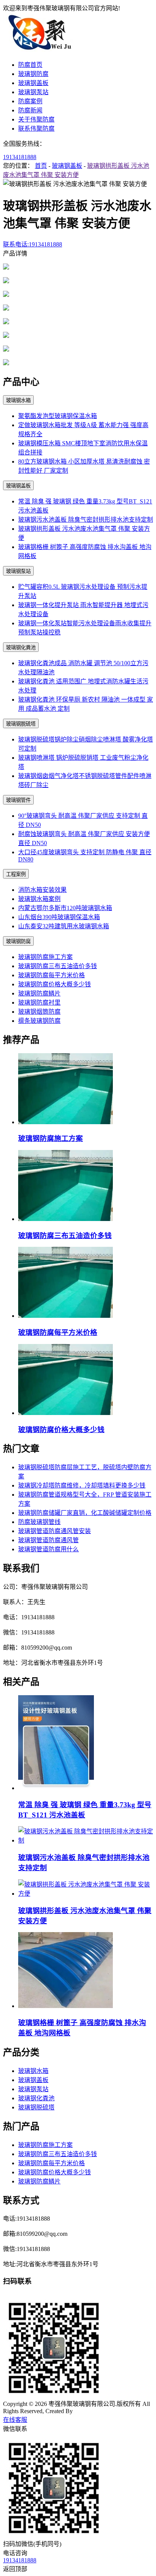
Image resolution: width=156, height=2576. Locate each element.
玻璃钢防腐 (33, 74)
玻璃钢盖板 (33, 83)
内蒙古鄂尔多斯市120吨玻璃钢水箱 (65, 908)
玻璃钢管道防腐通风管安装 (55, 1531)
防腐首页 (30, 65)
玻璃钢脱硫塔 (21, 724)
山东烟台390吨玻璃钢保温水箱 (59, 917)
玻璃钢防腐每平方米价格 (51, 975)
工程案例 (16, 874)
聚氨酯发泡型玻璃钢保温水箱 (58, 416)
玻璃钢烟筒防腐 (39, 1012)
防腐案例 (30, 101)
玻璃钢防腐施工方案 (45, 957)
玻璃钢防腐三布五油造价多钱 (58, 966)
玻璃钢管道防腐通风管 (48, 1540)
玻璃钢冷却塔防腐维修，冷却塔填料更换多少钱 (82, 1485)
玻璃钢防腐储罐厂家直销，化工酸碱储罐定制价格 (85, 1513)
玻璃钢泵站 (33, 92)
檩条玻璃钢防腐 (39, 1021)
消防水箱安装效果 (42, 890)
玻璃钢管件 (18, 800)
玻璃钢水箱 (18, 400)
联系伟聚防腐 (36, 129)
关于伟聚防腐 (36, 119)
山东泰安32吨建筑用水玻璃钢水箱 (64, 926)
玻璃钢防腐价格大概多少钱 (55, 984)
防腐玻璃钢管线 (39, 1522)
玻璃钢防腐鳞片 (39, 993)
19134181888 (20, 157)
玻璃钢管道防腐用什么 (48, 1549)
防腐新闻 (30, 110)
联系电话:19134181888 (33, 244)
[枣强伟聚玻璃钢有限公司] (41, 50)
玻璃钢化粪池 (21, 648)
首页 (41, 166)
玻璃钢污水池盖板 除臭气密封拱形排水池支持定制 (86, 520)
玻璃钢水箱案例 (39, 899)
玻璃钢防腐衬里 (39, 1002)
